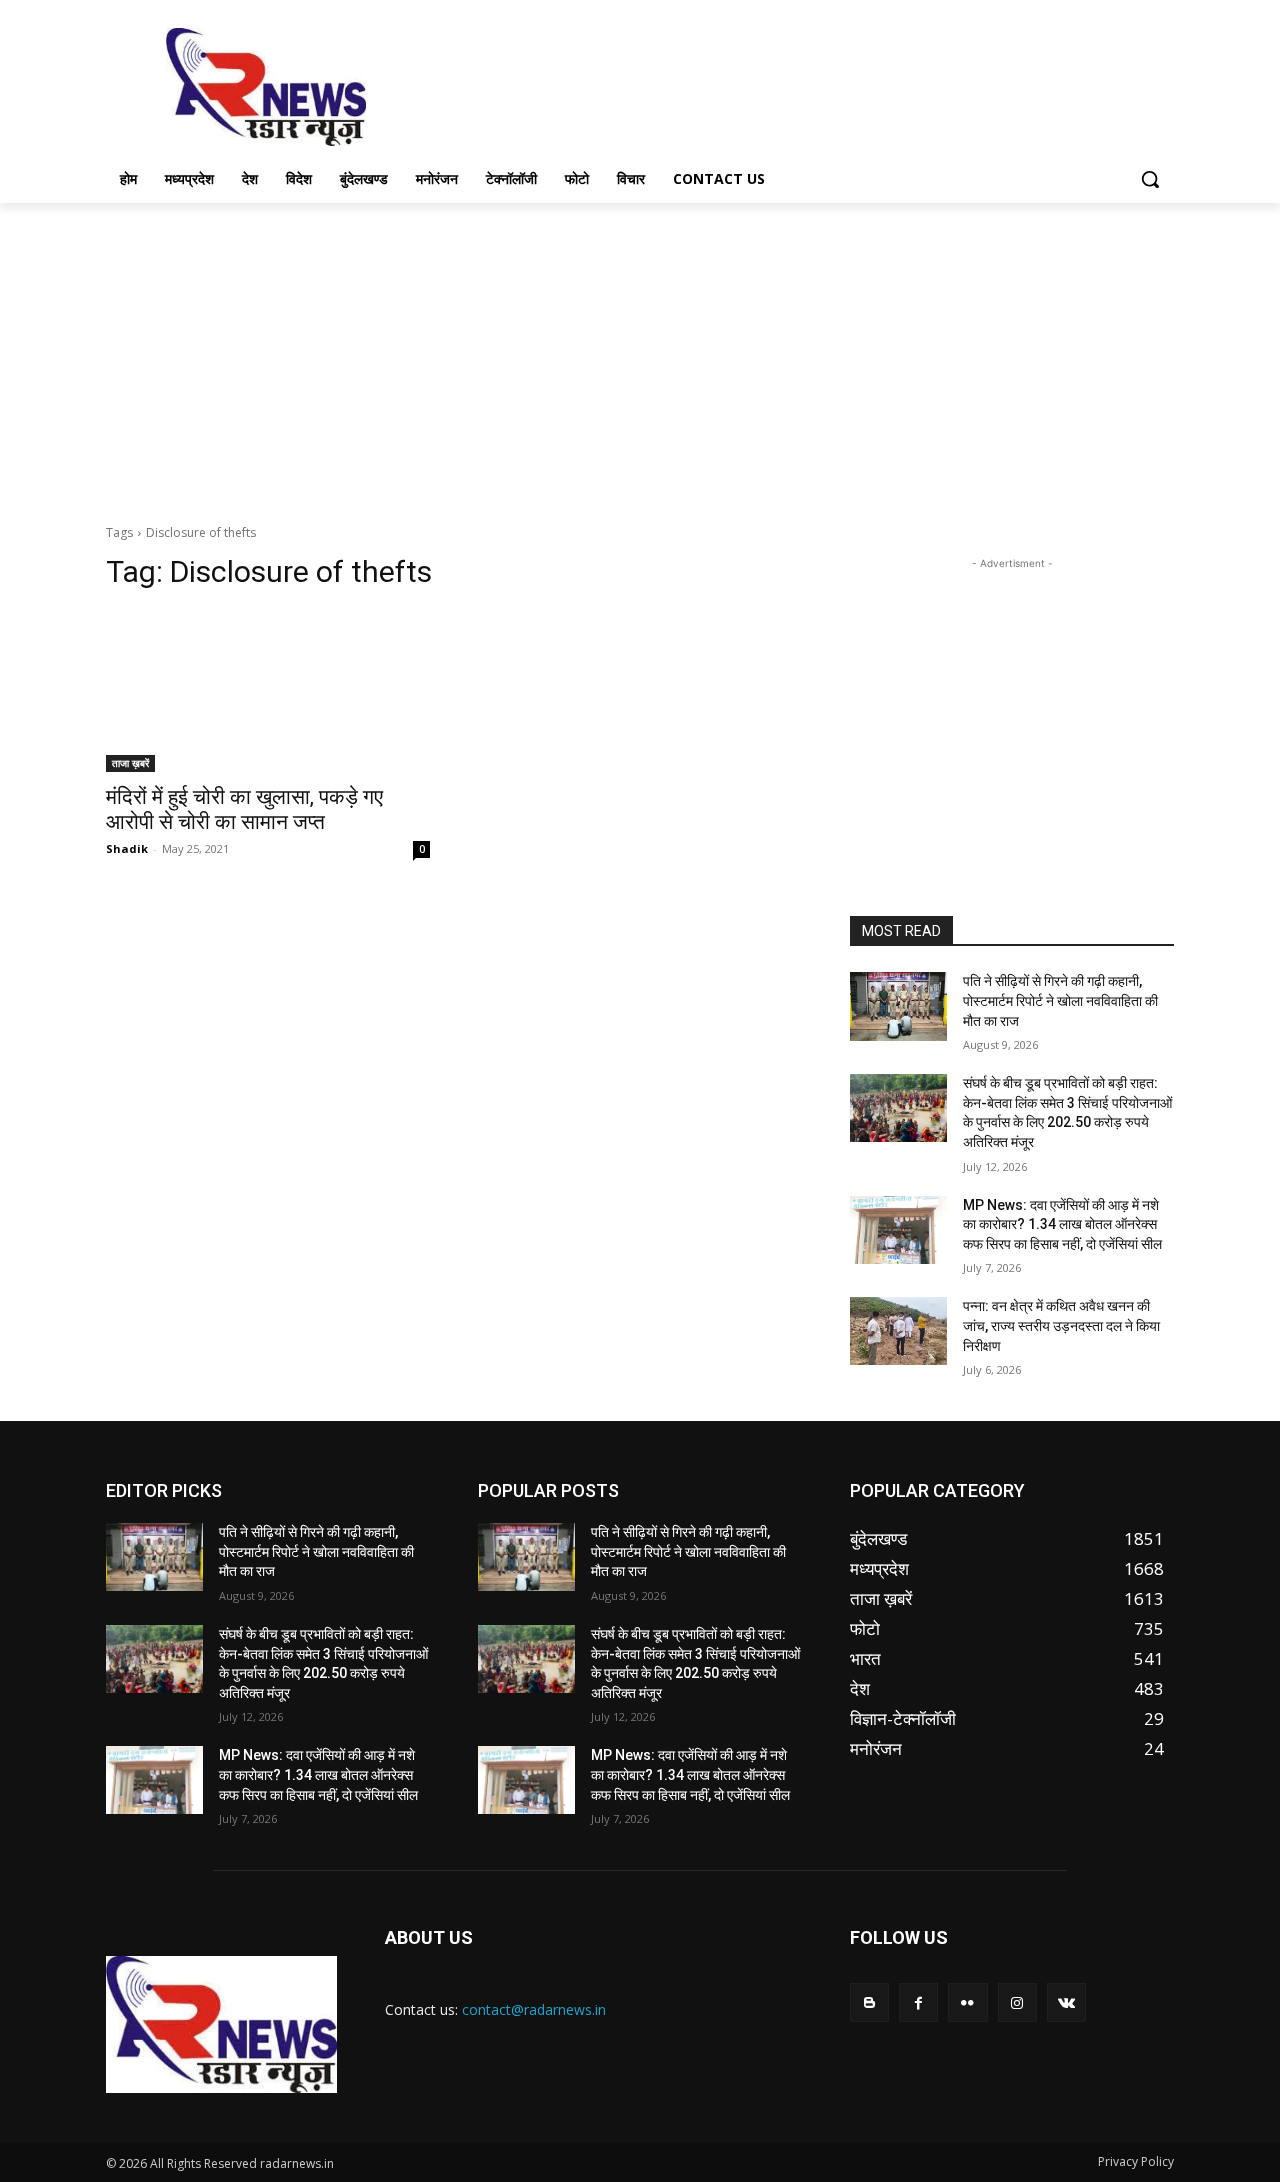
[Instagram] (1017, 2002)
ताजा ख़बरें (130, 763)
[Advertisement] (790, 85)
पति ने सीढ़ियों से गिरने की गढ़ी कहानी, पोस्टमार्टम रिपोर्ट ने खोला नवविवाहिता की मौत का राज (1060, 1000)
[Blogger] (869, 2002)
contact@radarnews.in (534, 2009)
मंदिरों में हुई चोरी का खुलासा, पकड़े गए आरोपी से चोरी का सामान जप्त (244, 809)
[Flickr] (967, 2002)
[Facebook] (918, 2002)
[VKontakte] (1066, 2002)
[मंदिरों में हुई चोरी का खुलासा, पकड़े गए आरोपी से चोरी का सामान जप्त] (268, 691)
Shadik (127, 848)
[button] (1150, 179)
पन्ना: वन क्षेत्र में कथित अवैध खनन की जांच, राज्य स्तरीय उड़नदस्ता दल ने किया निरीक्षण (1061, 1325)
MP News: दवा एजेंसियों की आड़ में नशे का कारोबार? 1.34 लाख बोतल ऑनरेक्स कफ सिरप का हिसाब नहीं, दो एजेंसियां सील (1062, 1224)
